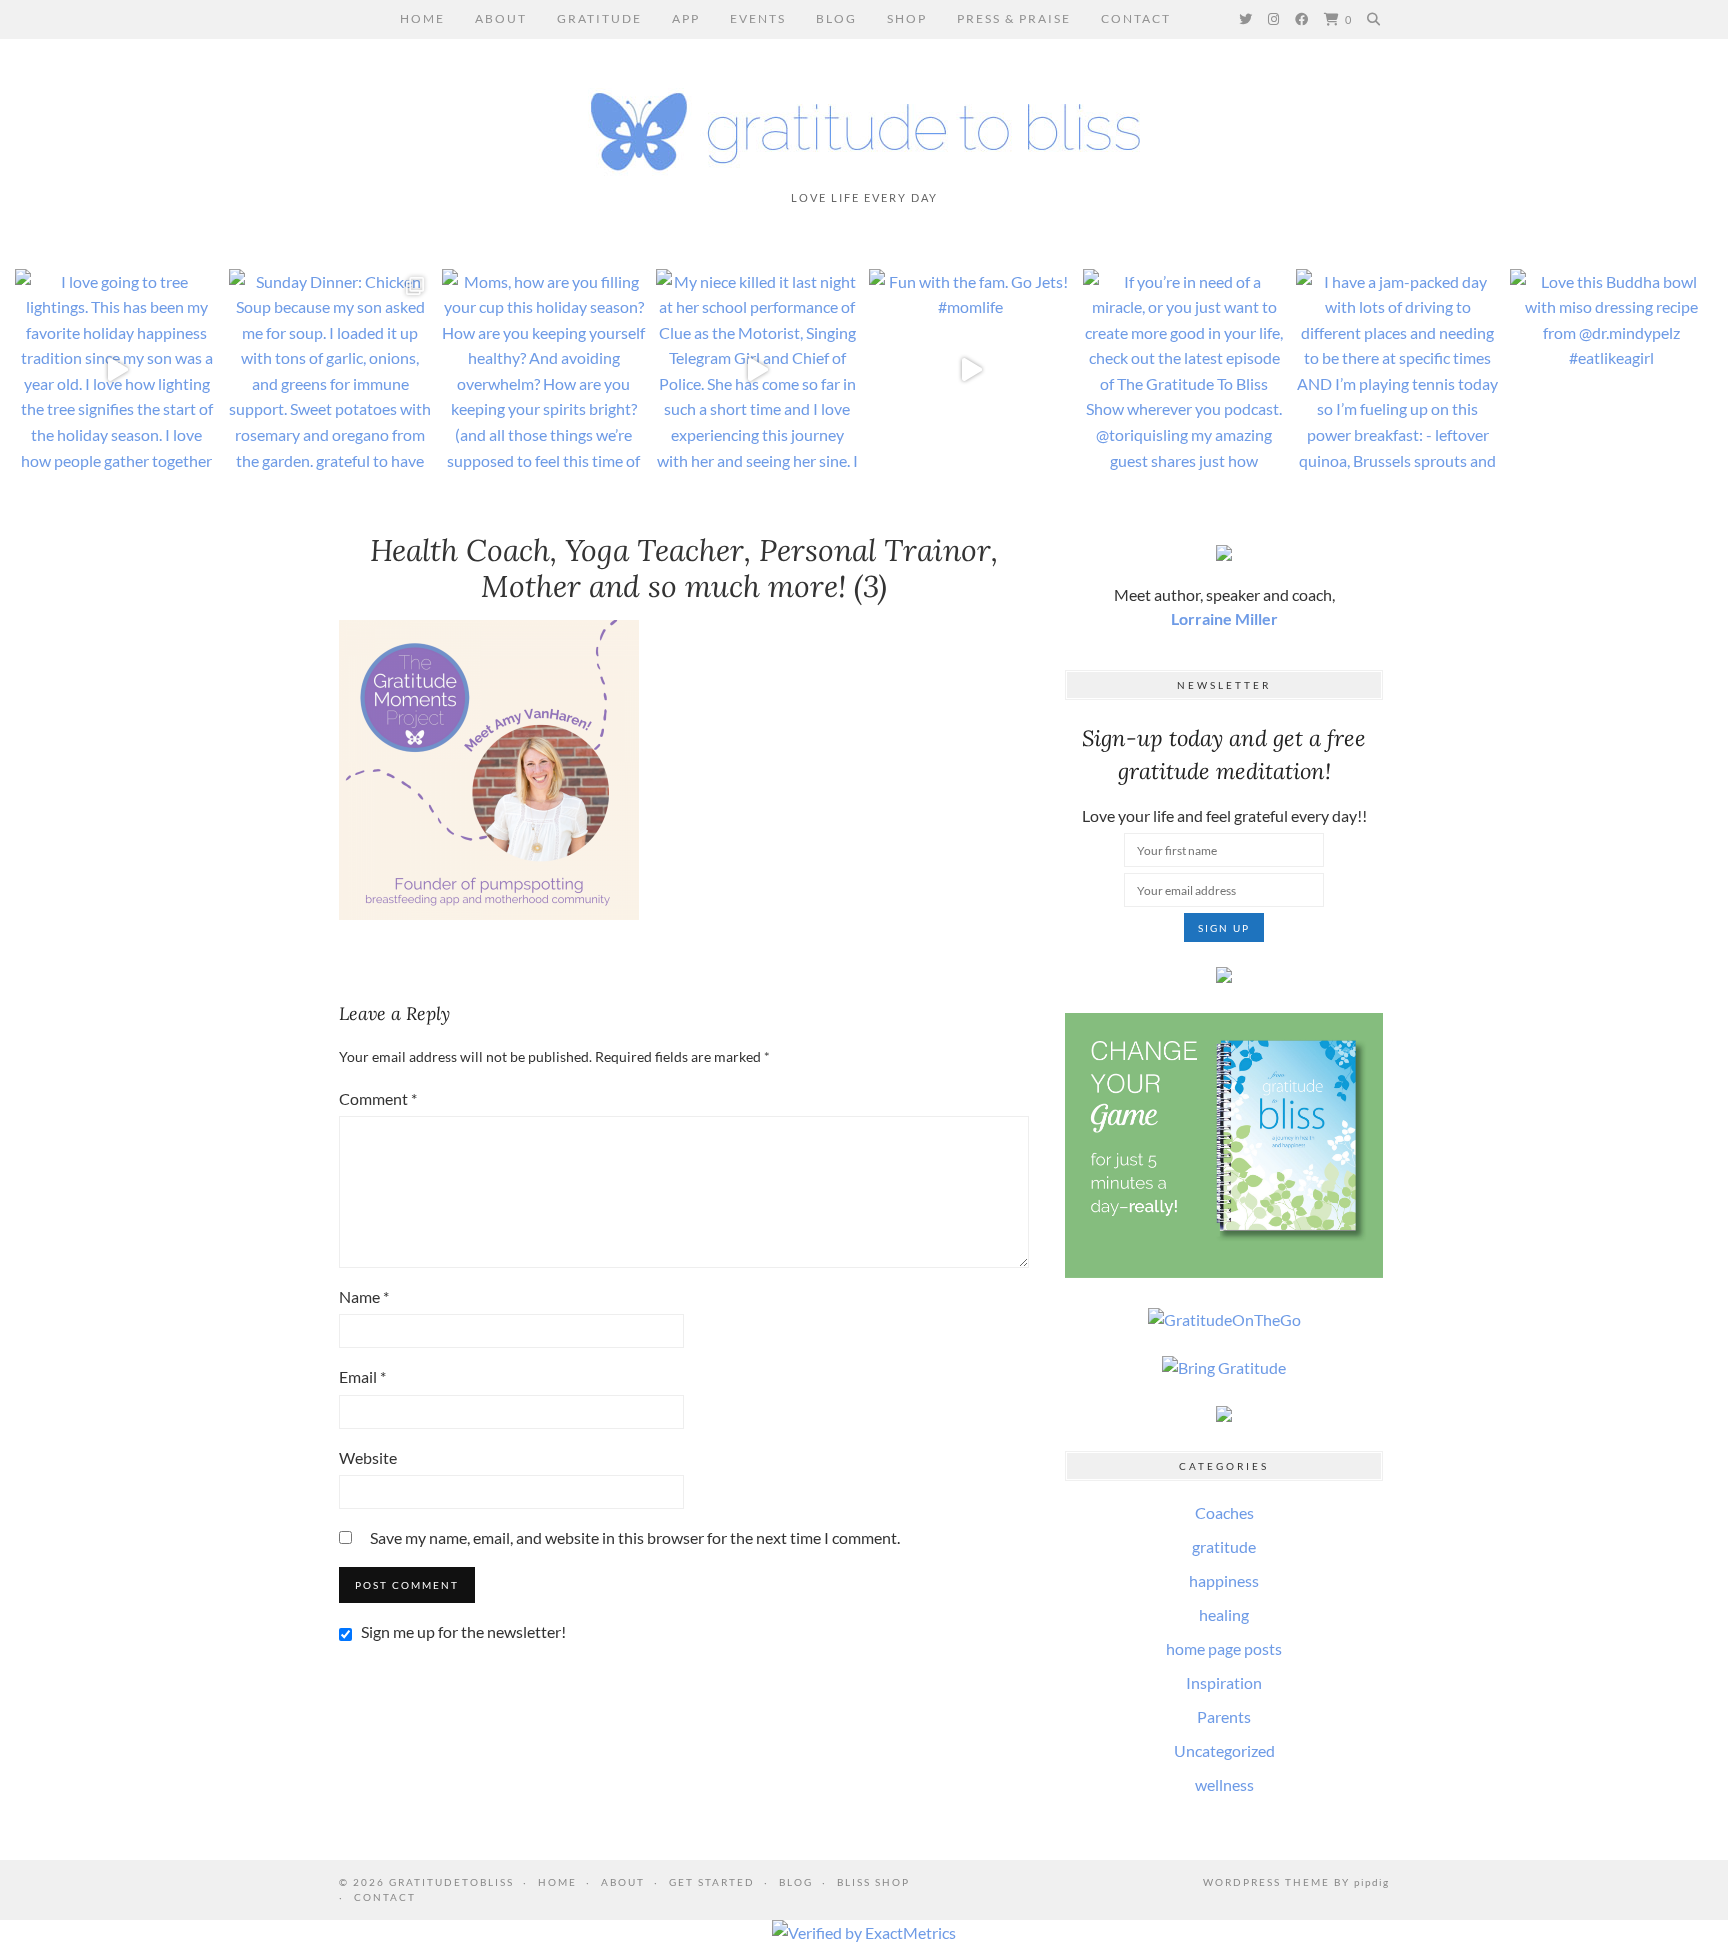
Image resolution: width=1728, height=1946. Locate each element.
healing (1224, 1614)
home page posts (1224, 1648)
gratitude (1224, 1546)
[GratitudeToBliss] (864, 122)
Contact (1136, 18)
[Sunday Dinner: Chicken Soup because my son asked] (331, 371)
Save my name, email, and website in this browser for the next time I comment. (635, 1537)
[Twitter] (1246, 19)
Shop (907, 18)
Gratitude (599, 18)
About (501, 18)
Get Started (712, 1882)
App (686, 18)
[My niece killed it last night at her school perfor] (758, 371)
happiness (1224, 1580)
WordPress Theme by (1296, 1882)
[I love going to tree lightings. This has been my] (117, 371)
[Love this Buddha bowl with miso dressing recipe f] (1612, 371)
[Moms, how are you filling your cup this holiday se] (544, 371)
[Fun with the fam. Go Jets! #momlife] (971, 371)
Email (362, 1376)
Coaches (1224, 1512)
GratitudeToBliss (451, 1882)
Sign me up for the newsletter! (462, 1631)
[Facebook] (1302, 19)
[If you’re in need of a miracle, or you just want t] (1185, 371)
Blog (836, 18)
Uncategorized (1224, 1750)
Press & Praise (1014, 18)
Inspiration (1224, 1682)
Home (422, 18)
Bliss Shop (873, 1882)
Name (364, 1296)
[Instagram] (1274, 19)
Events (758, 18)
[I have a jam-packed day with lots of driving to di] (1398, 371)
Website (368, 1457)
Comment (378, 1098)
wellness (1224, 1784)
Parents (1224, 1716)
